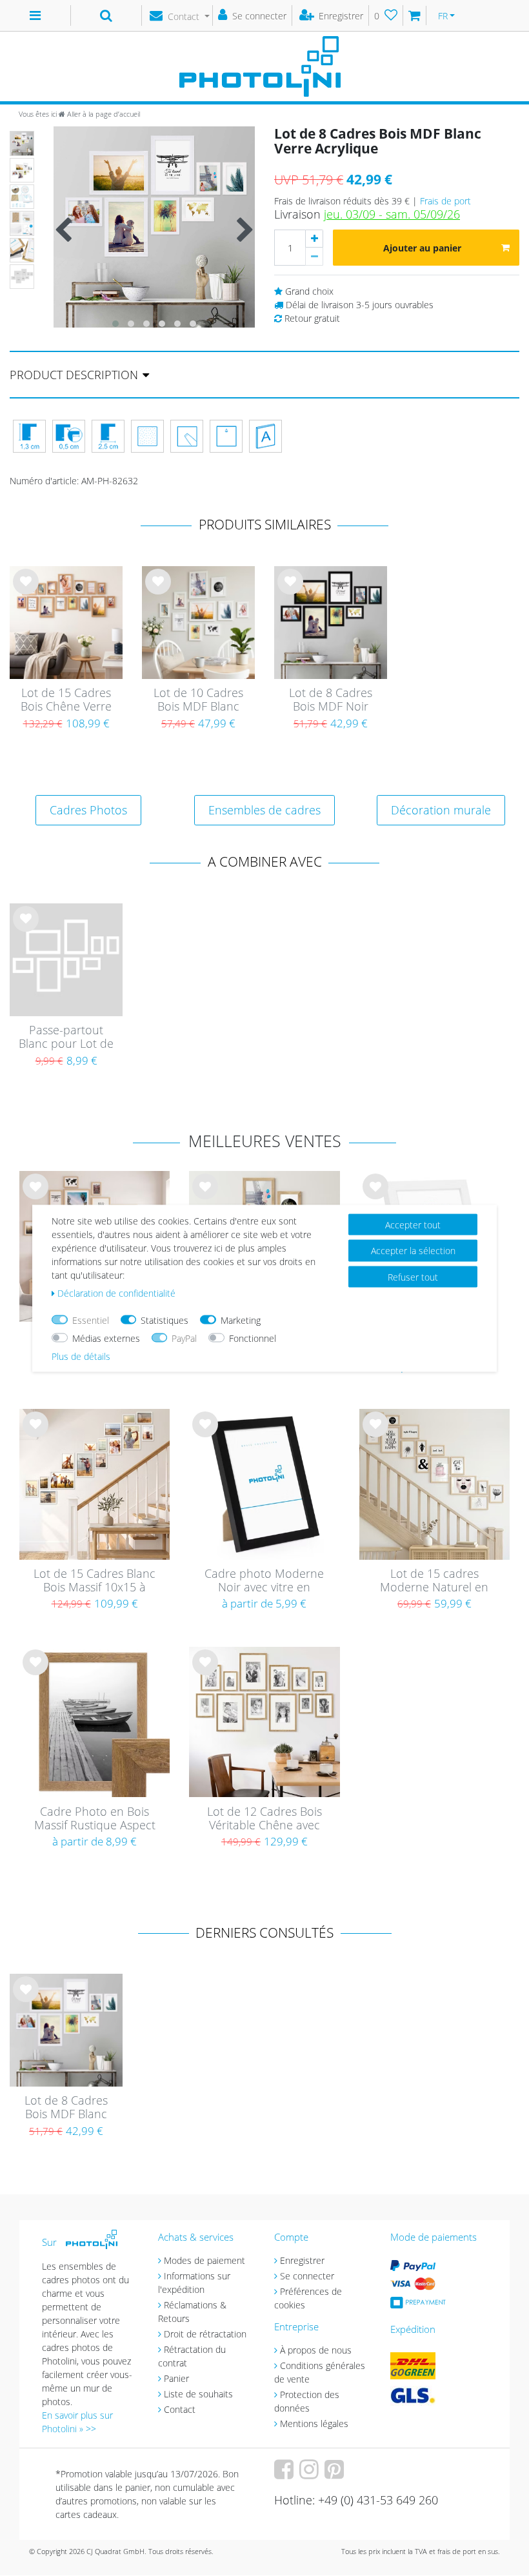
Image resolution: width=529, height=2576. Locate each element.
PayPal (184, 1338)
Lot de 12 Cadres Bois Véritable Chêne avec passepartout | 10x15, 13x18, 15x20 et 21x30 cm (264, 1819)
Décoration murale (441, 810)
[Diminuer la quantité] (314, 257)
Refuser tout (413, 1276)
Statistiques (165, 1320)
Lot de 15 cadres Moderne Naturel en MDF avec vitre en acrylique (434, 1581)
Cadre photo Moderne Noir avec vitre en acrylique (264, 1581)
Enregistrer (302, 2260)
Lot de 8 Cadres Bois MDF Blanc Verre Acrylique (66, 2108)
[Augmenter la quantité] (314, 239)
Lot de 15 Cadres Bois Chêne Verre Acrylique (66, 700)
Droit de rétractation (205, 2334)
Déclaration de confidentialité (116, 1293)
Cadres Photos (88, 810)
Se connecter (307, 2276)
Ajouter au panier (422, 248)
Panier (176, 2378)
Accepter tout (413, 1224)
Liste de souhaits (26, 591)
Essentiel (91, 1320)
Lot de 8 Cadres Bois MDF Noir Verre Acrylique (331, 700)
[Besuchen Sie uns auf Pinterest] (336, 2474)
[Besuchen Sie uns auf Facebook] (285, 2474)
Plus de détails (81, 1356)
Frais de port (445, 201)
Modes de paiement (205, 2260)
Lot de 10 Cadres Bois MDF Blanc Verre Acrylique (198, 700)
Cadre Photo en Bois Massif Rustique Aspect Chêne (95, 1819)
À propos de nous (316, 2350)
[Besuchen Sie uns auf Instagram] (311, 2474)
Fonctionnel (253, 1338)
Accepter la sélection (413, 1251)
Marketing (241, 1320)
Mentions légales (314, 2424)
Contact (180, 2409)
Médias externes (106, 1338)
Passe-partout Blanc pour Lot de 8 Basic (66, 1037)
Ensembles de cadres (264, 810)
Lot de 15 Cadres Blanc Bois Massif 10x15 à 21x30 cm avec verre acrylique (95, 1581)
